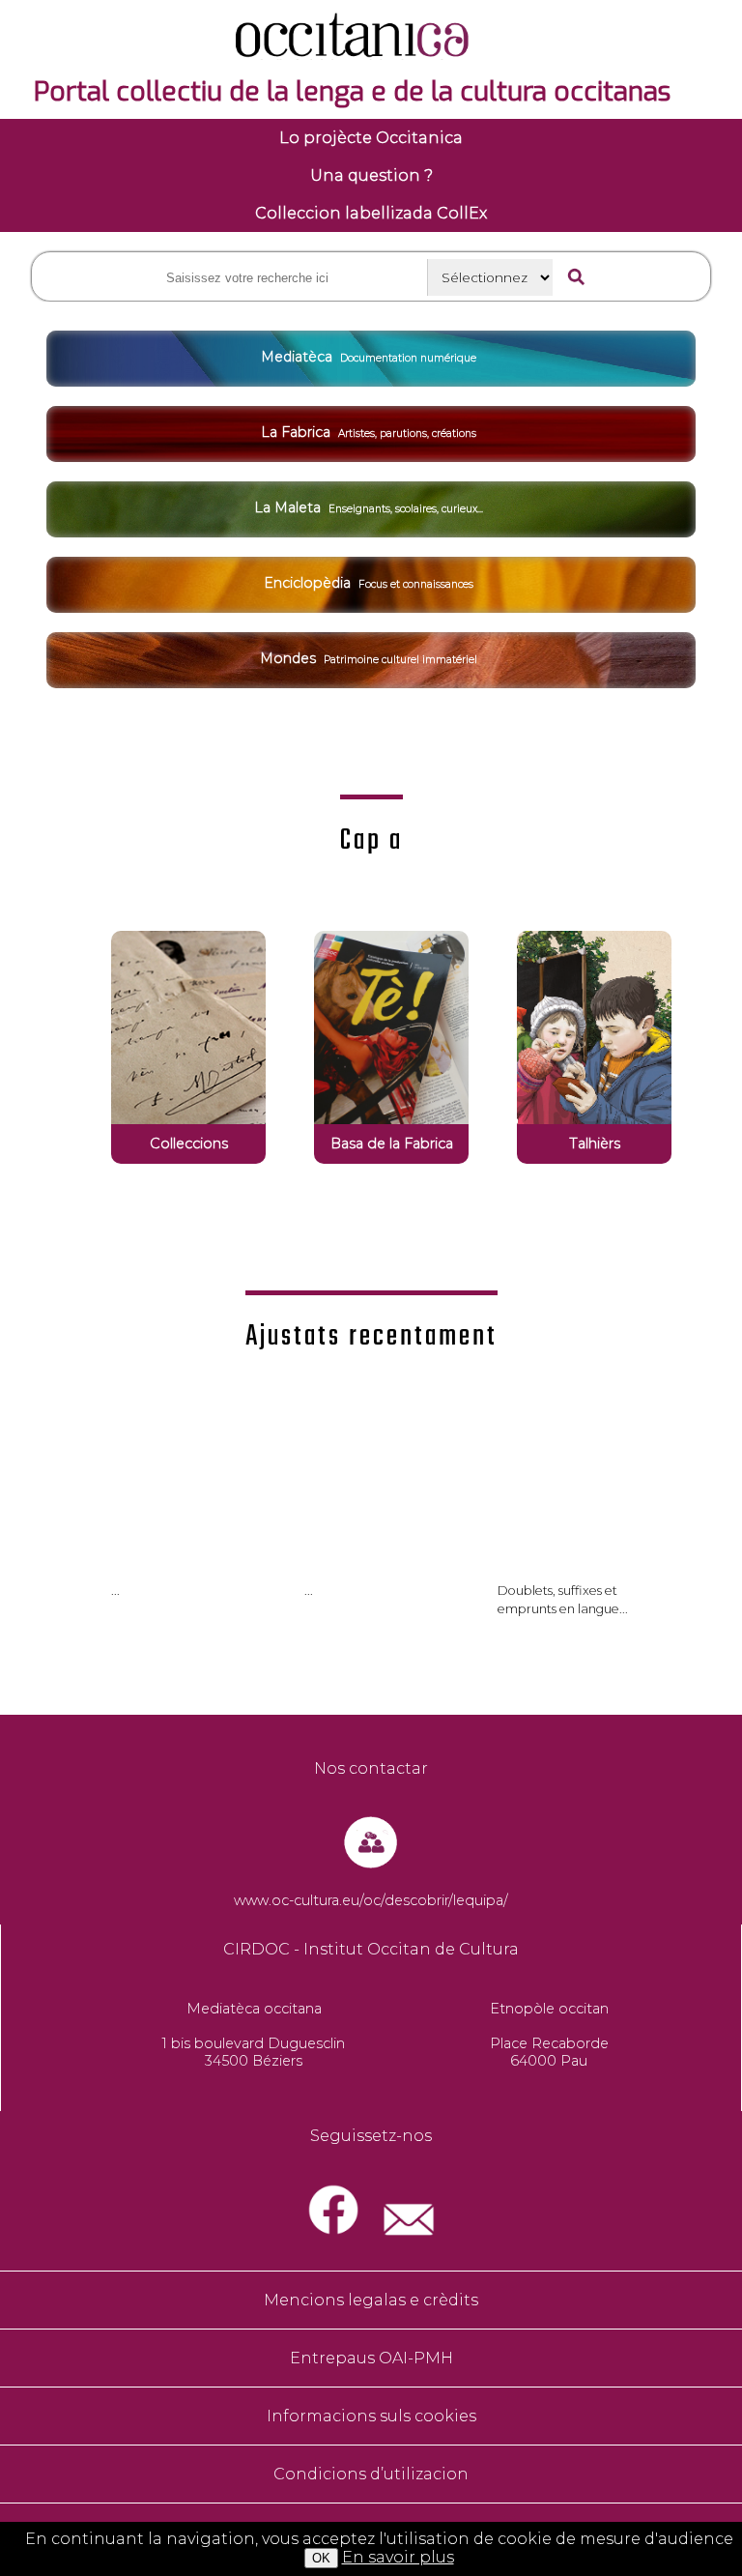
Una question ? (371, 175)
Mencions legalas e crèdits (371, 2300)
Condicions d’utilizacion (371, 2474)
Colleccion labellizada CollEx (371, 213)
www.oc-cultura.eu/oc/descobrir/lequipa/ (371, 1900)
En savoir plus (398, 2557)
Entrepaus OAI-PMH (371, 2358)
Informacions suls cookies (371, 2416)
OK (321, 2558)
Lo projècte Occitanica (371, 138)
